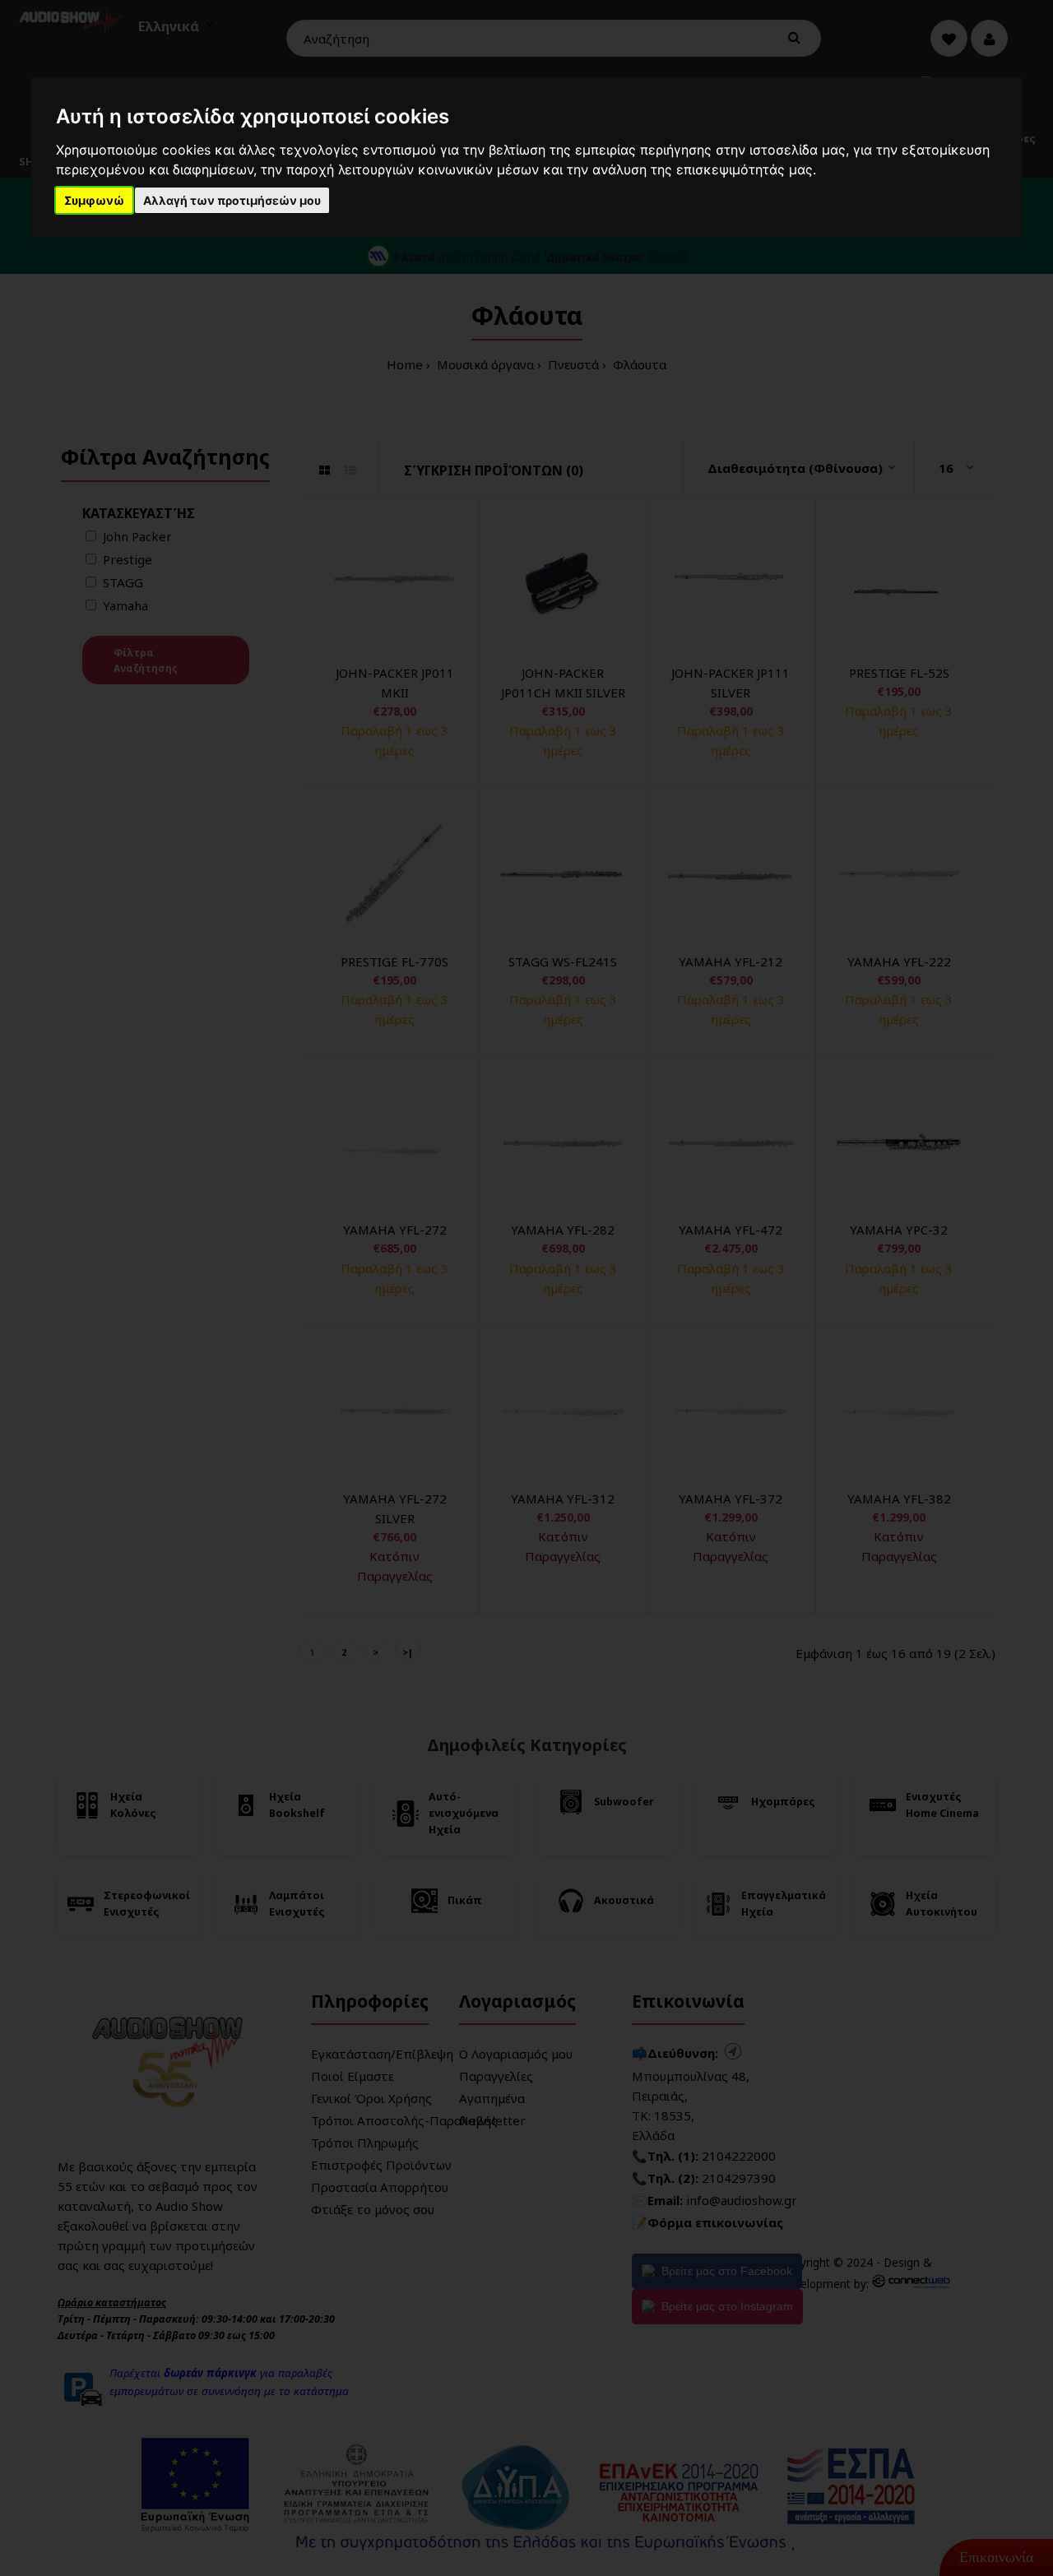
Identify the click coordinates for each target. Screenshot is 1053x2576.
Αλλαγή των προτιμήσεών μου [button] (232, 200)
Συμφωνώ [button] (94, 200)
